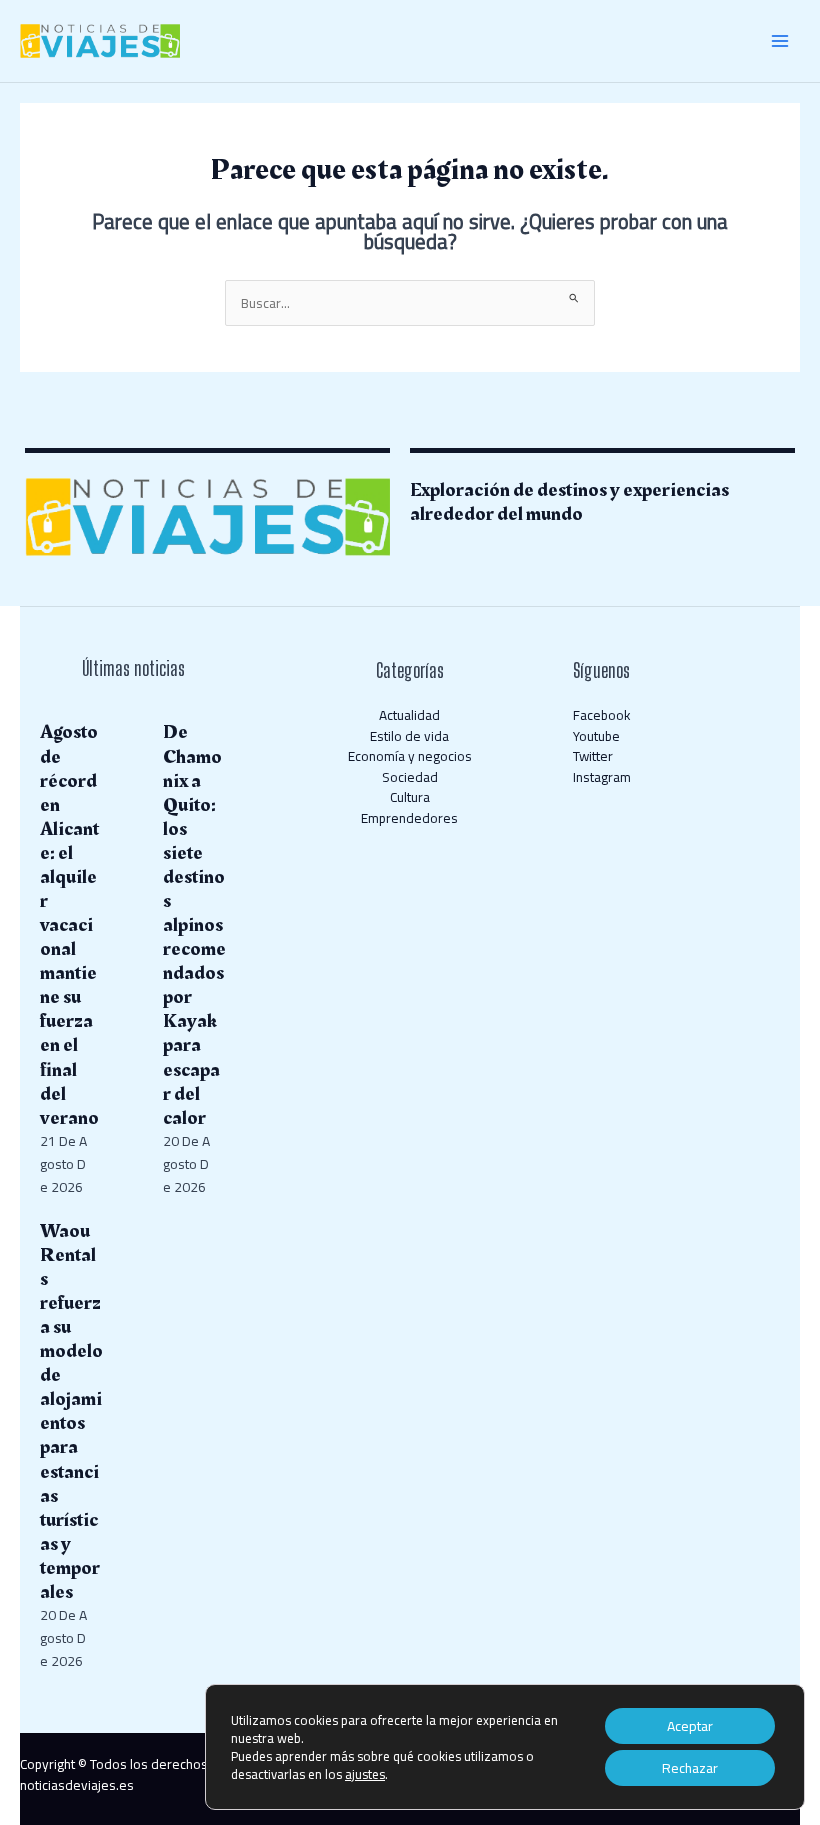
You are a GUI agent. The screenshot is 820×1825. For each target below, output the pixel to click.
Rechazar (690, 1768)
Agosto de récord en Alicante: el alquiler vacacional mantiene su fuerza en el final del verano (69, 924)
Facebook (602, 715)
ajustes (365, 1774)
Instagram (602, 777)
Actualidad (409, 715)
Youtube (596, 736)
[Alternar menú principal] (780, 41)
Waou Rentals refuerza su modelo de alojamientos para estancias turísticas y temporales (71, 1411)
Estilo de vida (409, 736)
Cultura (410, 797)
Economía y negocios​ (410, 756)
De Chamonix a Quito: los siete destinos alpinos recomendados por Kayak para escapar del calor (194, 924)
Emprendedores (409, 818)
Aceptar (690, 1726)
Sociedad (410, 777)
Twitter (593, 756)
